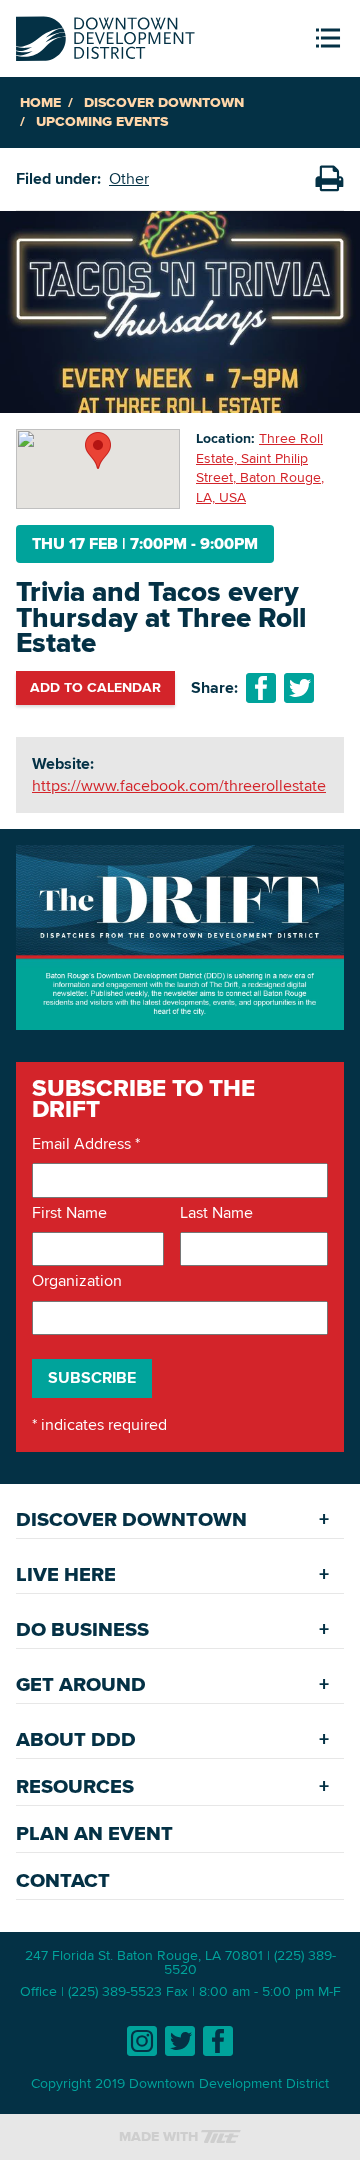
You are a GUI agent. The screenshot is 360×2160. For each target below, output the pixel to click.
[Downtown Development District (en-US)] (105, 34)
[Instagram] (142, 2041)
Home (40, 102)
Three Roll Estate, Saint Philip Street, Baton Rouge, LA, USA (260, 467)
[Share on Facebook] (261, 688)
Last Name (216, 1213)
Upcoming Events (102, 121)
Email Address (86, 1144)
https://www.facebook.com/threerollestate (179, 785)
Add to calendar (95, 687)
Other (129, 178)
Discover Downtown (164, 102)
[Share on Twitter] (299, 688)
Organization (77, 1281)
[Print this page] (329, 179)
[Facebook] (218, 2041)
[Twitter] (180, 2041)
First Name (69, 1213)
